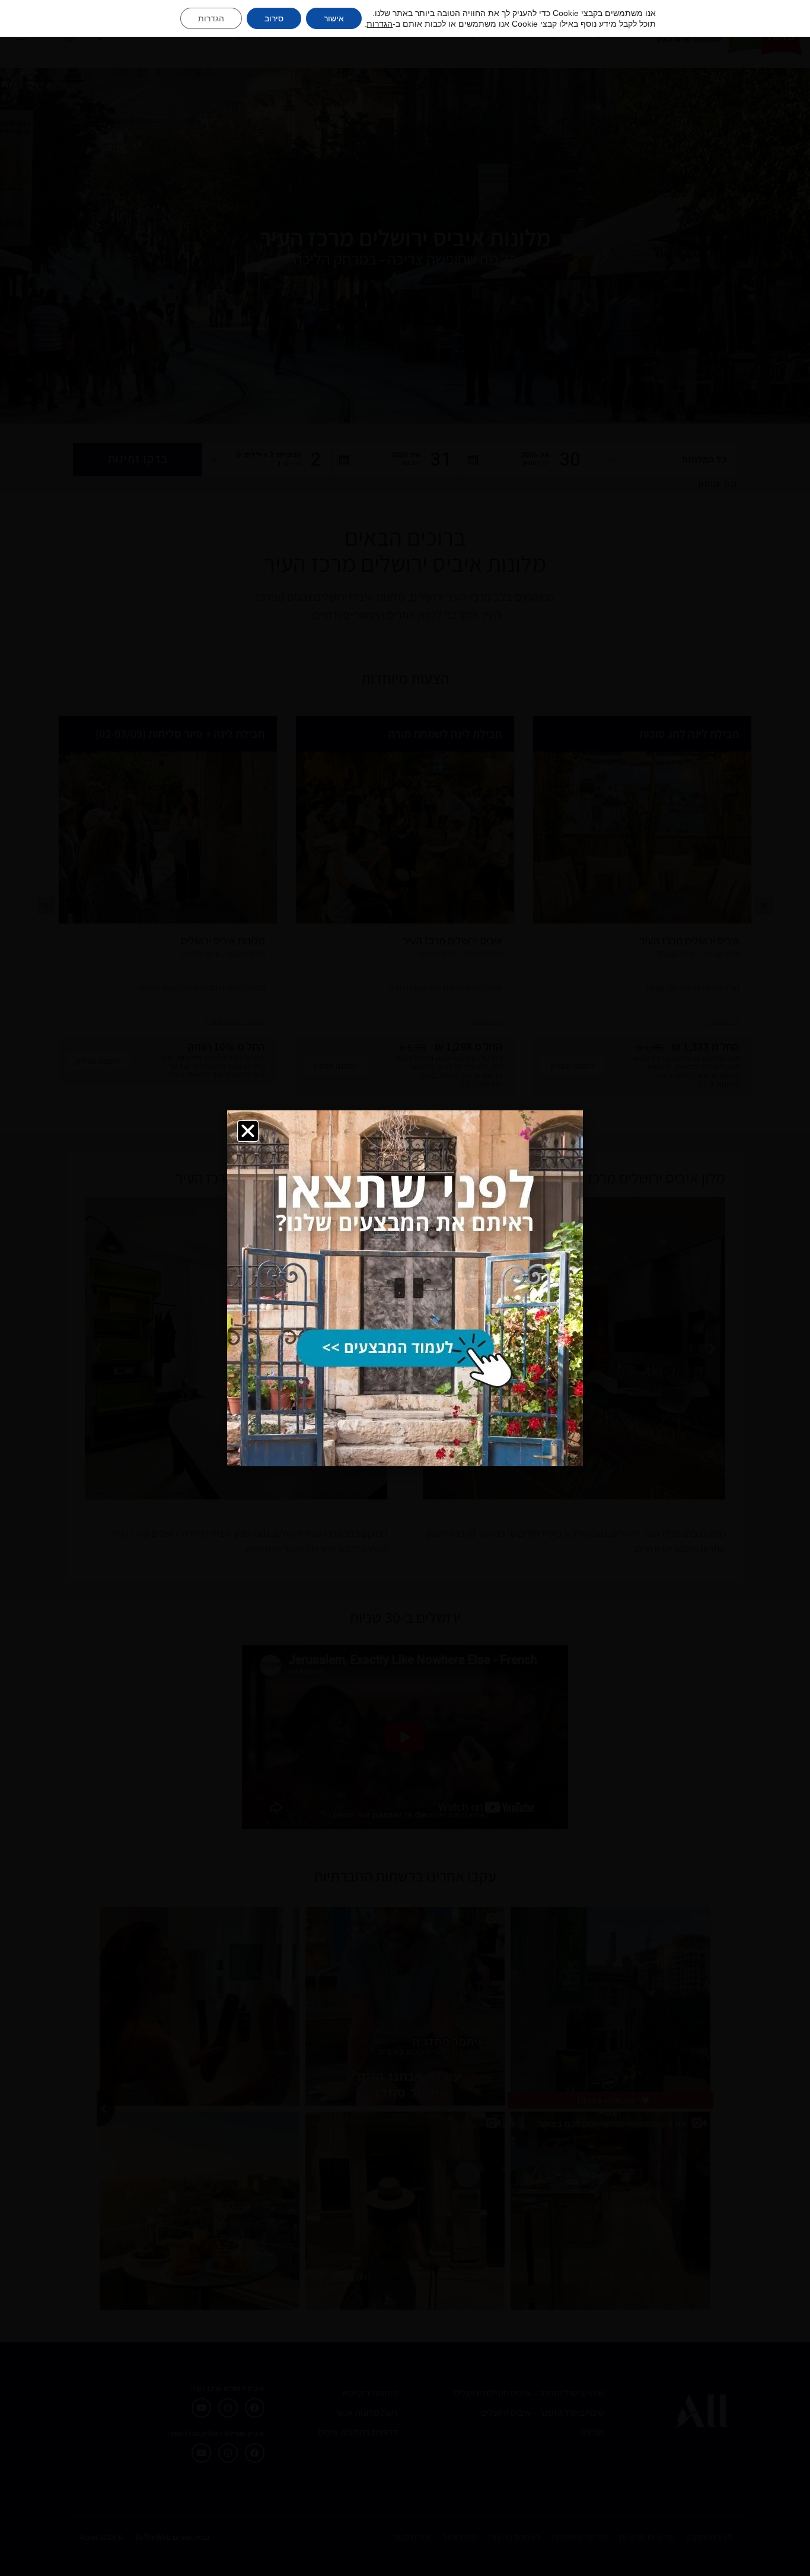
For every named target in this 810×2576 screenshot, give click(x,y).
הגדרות (380, 24)
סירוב (274, 18)
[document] (405, 1288)
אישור (334, 18)
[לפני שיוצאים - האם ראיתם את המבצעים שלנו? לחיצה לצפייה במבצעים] (405, 1288)
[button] (248, 1131)
